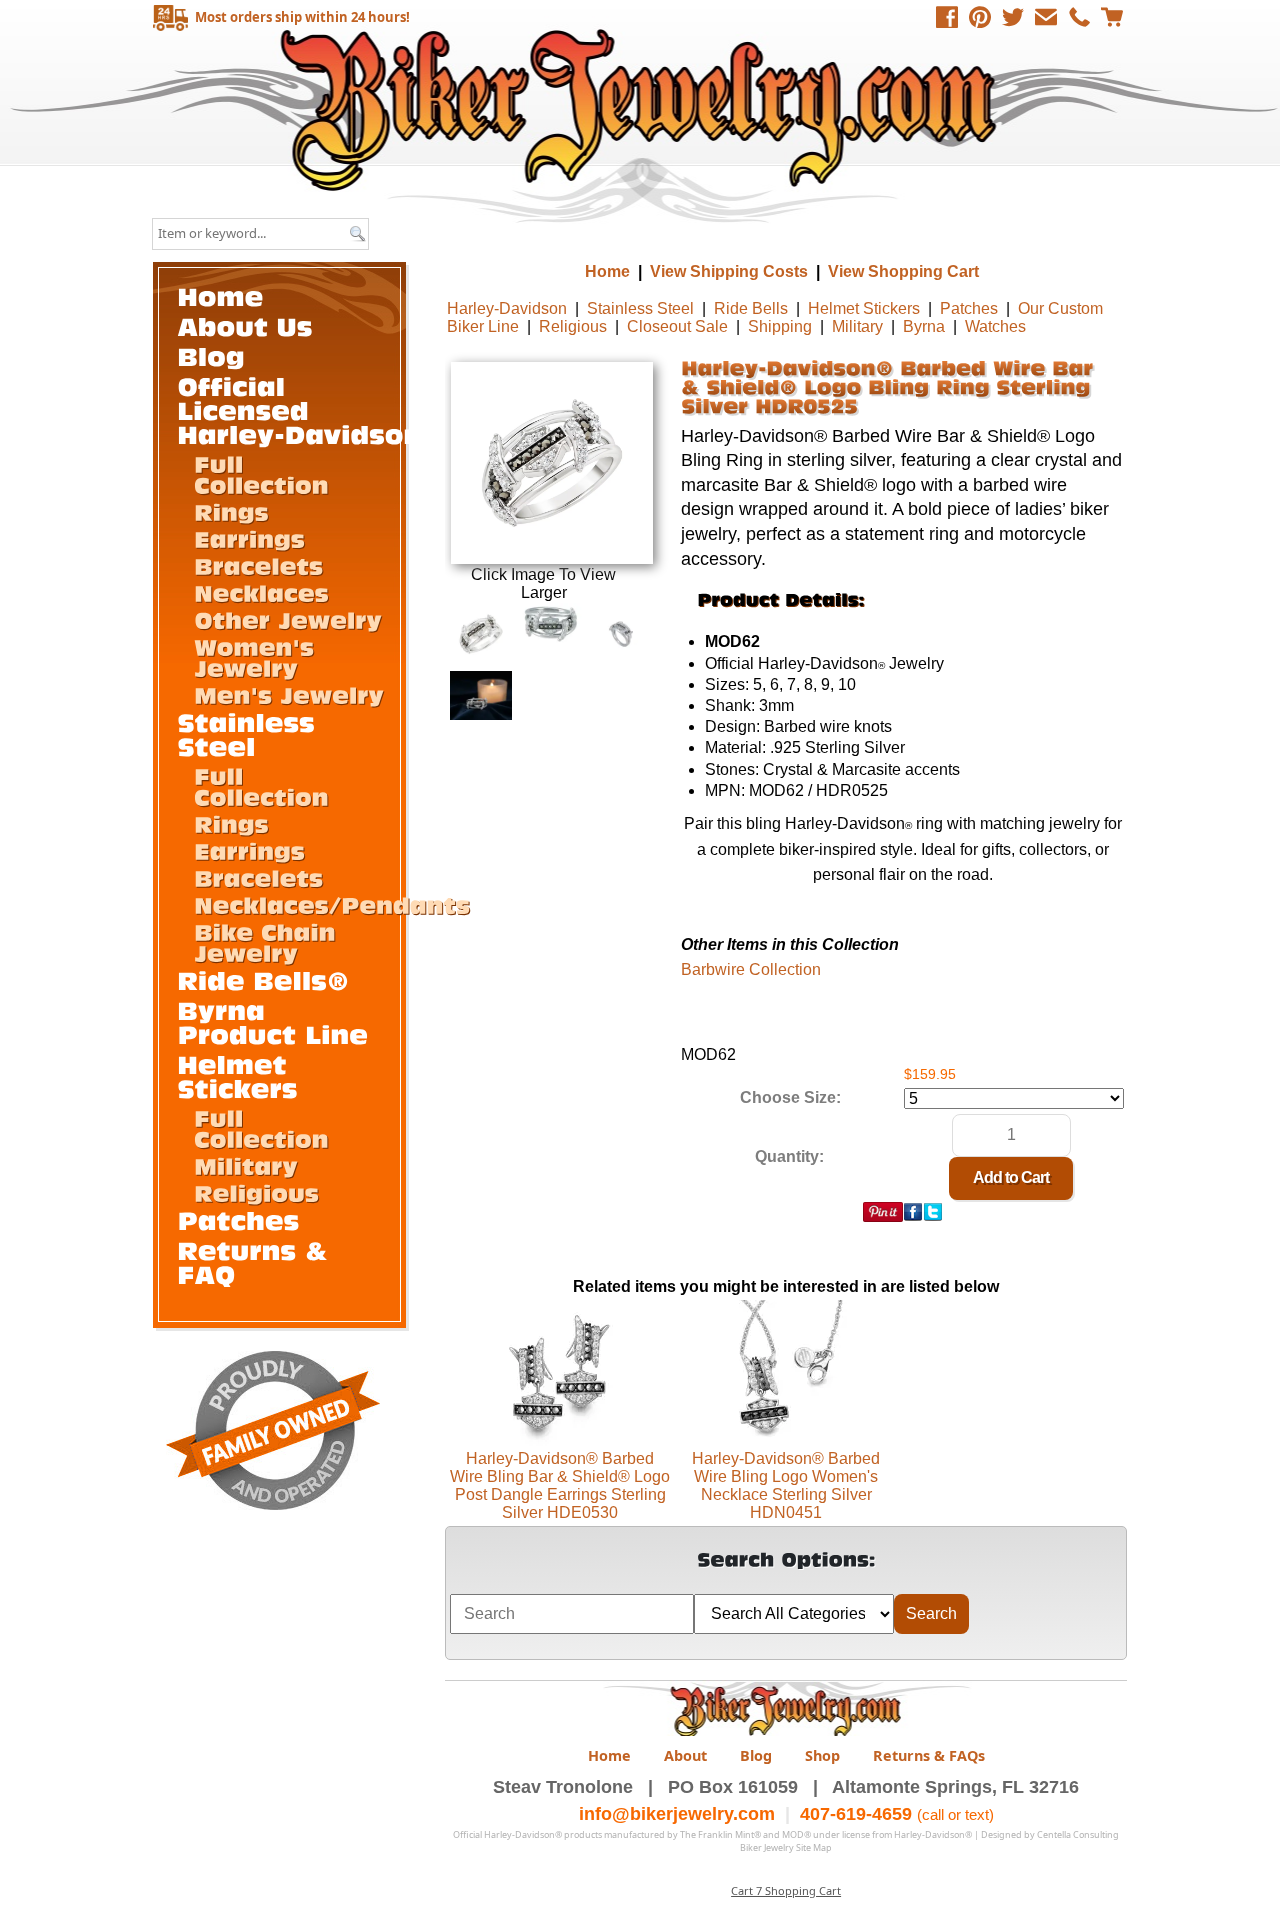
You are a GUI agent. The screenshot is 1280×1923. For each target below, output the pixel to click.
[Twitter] (1013, 17)
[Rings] (231, 511)
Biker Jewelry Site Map (786, 1847)
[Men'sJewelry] (289, 694)
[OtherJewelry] (288, 619)
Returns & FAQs (929, 1755)
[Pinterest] (980, 17)
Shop (822, 1755)
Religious (573, 326)
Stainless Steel (640, 308)
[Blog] (212, 355)
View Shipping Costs (729, 271)
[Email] (1046, 17)
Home (642, 109)
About (685, 1755)
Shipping (780, 326)
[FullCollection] (261, 473)
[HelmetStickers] (238, 1075)
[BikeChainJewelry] (268, 941)
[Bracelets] (258, 565)
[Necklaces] (261, 592)
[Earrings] (249, 538)
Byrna (924, 326)
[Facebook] (947, 17)
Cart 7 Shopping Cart (786, 1890)
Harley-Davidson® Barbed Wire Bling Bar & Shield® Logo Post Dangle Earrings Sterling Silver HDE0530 (560, 1485)
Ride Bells (751, 308)
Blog (756, 1755)
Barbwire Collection (751, 969)
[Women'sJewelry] (258, 656)
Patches (969, 308)
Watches (995, 326)
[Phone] (1079, 17)
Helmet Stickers (864, 308)
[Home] (221, 295)
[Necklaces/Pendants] (332, 904)
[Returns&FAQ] (257, 1261)
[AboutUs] (245, 325)
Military (857, 326)
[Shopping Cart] (1112, 17)
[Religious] (256, 1192)
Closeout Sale (677, 326)
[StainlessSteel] (251, 733)
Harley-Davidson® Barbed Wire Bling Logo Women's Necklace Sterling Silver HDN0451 (786, 1485)
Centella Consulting (1078, 1834)
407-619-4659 (856, 1814)
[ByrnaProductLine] (273, 1021)
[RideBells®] (264, 979)
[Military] (246, 1165)
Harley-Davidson (507, 308)
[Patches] (239, 1219)
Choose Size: (790, 1097)
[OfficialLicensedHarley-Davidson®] (312, 409)
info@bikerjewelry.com (677, 1814)
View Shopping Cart (903, 271)
